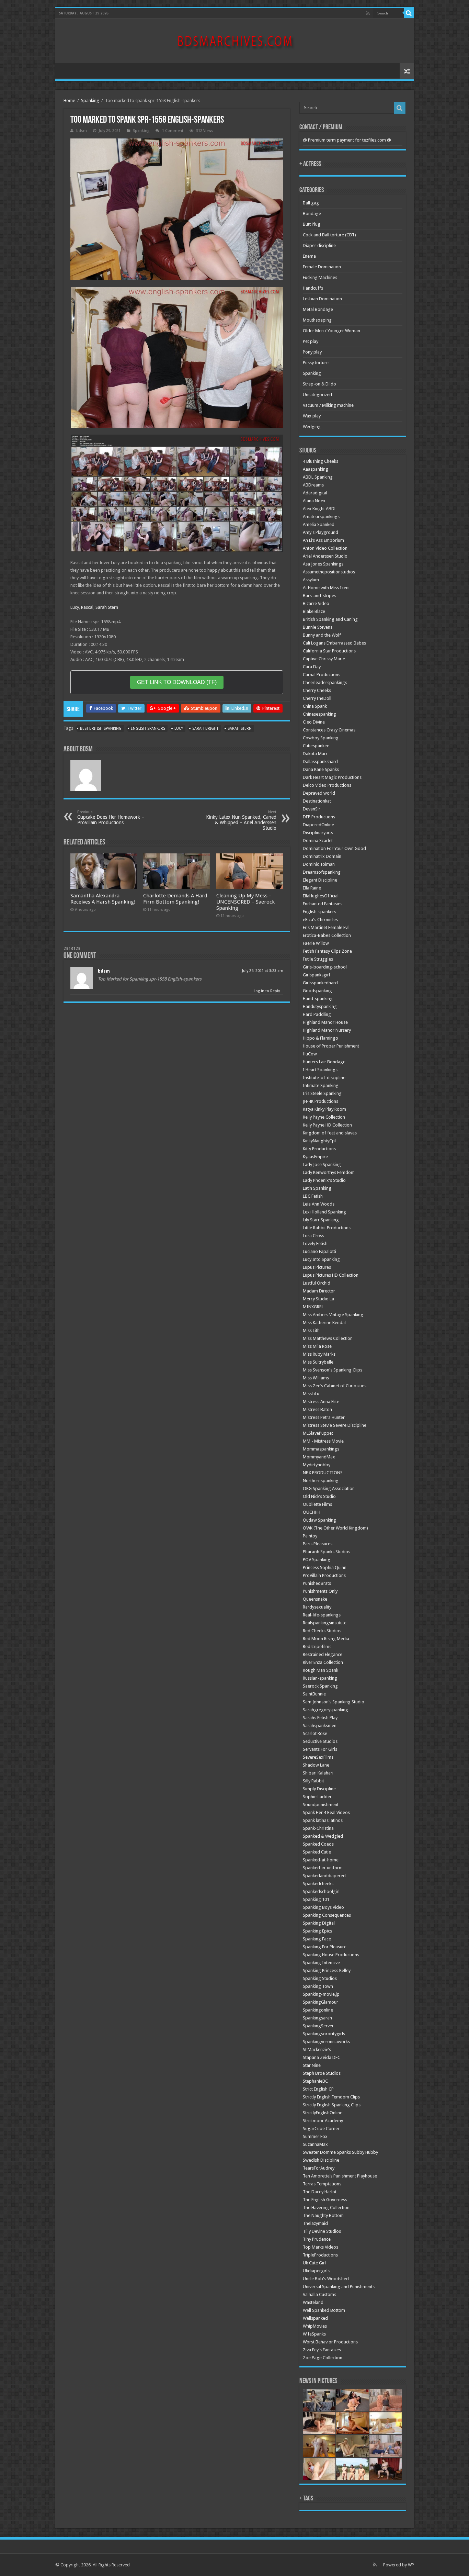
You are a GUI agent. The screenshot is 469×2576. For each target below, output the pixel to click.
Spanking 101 (316, 1899)
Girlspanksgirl (316, 975)
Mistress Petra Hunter (324, 1417)
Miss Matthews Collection (328, 1338)
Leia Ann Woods (319, 1204)
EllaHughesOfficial (321, 896)
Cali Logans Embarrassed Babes (334, 643)
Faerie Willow (316, 943)
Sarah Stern (107, 607)
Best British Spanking (101, 729)
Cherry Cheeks (317, 690)
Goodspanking (317, 991)
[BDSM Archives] (235, 40)
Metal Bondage (318, 309)
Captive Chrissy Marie (324, 659)
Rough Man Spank (321, 1670)
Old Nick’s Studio (319, 1496)
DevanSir (312, 809)
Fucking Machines (320, 277)
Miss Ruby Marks (319, 1354)
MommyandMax (319, 1457)
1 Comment (173, 131)
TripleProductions (320, 2255)
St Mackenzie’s (317, 2049)
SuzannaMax (315, 2144)
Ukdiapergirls (316, 2271)
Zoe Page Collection (323, 2358)
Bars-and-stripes (319, 596)
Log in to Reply (267, 991)
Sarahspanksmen (320, 1726)
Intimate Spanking (321, 1085)
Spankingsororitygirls (324, 2034)
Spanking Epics (317, 1931)
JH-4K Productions (321, 1101)
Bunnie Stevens (318, 627)
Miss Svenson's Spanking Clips (333, 1370)
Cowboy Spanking (321, 738)
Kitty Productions (319, 1149)
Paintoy (310, 1536)
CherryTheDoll (317, 698)
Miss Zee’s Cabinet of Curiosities (335, 1386)
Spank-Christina (318, 1828)
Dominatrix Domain (322, 856)
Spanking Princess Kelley (327, 1970)
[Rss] (368, 13)
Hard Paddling (317, 1014)
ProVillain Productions (324, 1575)
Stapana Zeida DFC (322, 2057)
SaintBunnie (314, 1694)
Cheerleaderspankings (325, 682)
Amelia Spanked (319, 524)
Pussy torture (316, 363)
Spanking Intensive (321, 1963)
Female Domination (322, 267)
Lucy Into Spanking (321, 1259)
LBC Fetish (313, 1196)
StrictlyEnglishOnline (323, 2113)
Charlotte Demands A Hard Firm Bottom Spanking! (175, 899)
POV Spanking (317, 1560)
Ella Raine (312, 888)
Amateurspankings (321, 517)
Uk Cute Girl (314, 2263)
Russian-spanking (320, 1678)
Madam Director (319, 1291)
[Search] (409, 13)
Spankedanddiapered (324, 1876)
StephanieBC (315, 2081)
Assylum (311, 580)
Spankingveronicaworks (326, 2042)
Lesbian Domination (322, 299)
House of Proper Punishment (331, 1046)
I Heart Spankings (320, 1070)
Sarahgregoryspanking (325, 1710)
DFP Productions (319, 817)
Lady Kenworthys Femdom (329, 1172)
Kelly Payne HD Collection (327, 1125)
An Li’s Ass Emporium (323, 540)
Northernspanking (321, 1481)
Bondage (312, 214)
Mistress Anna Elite (321, 1402)
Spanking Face (317, 1939)
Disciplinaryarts (318, 833)
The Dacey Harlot (320, 2192)
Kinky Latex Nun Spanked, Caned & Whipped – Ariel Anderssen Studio (241, 820)
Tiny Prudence (317, 2239)
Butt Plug (312, 224)
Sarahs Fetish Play (320, 1718)
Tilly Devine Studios (322, 2231)
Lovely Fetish (315, 1244)
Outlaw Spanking (319, 1520)
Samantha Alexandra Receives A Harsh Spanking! (103, 899)
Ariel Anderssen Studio (325, 556)
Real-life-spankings (322, 1615)
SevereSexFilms (318, 1757)
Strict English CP (318, 2089)
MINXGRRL (313, 1307)
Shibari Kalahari (318, 1773)
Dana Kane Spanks (321, 769)
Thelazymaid (315, 2223)
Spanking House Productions (331, 1955)
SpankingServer (318, 2026)
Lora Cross (313, 1236)
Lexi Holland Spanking (324, 1212)
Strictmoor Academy (323, 2121)
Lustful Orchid (317, 1283)
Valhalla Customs (319, 2294)
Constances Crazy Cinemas (329, 730)
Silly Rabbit (313, 1781)
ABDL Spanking (318, 477)
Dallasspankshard (320, 761)
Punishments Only (320, 1591)
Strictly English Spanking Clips (332, 2105)
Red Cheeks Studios (322, 1631)
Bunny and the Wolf (322, 635)
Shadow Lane (316, 1765)
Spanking (90, 100)
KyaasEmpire (315, 1157)
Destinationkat (317, 801)
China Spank (315, 706)
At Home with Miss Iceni (326, 588)
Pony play (312, 352)
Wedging (312, 427)
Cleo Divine (314, 722)
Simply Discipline (319, 1789)
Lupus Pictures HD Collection (331, 1275)
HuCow (310, 1054)
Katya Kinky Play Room (324, 1109)
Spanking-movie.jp (321, 1994)
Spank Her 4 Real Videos (326, 1812)
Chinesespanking (319, 714)
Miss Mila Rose (317, 1346)
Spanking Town (318, 1986)
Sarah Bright (205, 729)
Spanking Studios (320, 1978)
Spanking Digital (319, 1923)
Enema (309, 256)
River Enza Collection (323, 1662)
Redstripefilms (317, 1647)
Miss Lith (311, 1330)
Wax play (312, 416)
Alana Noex (314, 501)
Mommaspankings (321, 1449)
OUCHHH (312, 1512)
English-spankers (148, 729)
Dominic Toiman (319, 864)
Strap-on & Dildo (319, 384)
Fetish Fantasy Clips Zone (327, 951)
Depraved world (319, 793)
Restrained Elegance (323, 1654)
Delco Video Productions (327, 785)
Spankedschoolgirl (321, 1891)
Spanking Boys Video (323, 1907)
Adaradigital (315, 493)
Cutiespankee (316, 746)
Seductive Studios (320, 1741)
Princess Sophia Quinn (325, 1567)
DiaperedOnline (318, 825)
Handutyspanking (320, 1006)
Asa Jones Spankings (323, 564)
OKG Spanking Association (329, 1488)
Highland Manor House (325, 1022)
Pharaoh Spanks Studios (327, 1552)
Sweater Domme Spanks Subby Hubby (340, 2152)
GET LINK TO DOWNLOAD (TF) (177, 682)
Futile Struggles (318, 959)
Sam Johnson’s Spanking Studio (334, 1702)
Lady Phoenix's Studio (324, 1180)
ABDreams (313, 485)
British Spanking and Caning (330, 619)
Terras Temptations (322, 2184)
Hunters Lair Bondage (324, 1062)
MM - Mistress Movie (323, 1441)
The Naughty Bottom (323, 2215)
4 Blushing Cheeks (321, 461)
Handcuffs (313, 288)
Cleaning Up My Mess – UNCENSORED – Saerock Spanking (245, 902)
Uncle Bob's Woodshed (326, 2279)
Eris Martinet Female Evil (326, 927)
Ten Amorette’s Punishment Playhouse (340, 2176)
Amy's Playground (321, 532)
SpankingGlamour (321, 2002)
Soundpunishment (321, 1805)
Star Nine (312, 2065)
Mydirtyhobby (317, 1465)
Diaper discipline (319, 245)
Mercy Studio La (318, 1299)
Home (69, 100)
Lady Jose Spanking (322, 1164)
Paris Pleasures (318, 1544)
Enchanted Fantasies (323, 904)
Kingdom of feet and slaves (330, 1133)
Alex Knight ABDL (320, 509)
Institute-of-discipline (324, 1078)
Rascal (87, 607)
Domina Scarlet (318, 841)
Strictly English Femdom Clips (331, 2097)
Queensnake (315, 1599)
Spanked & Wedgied (323, 1836)
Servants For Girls (320, 1749)
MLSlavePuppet (318, 1433)
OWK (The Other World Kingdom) (335, 1528)
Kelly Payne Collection (324, 1117)
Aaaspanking (316, 469)
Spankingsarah (317, 2018)
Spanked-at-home (321, 1860)
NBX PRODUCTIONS (323, 1473)
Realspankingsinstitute (325, 1623)
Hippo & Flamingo (321, 1038)
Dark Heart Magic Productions (332, 777)
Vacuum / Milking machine (328, 405)
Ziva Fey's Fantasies (322, 2350)
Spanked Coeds (318, 1844)
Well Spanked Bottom (324, 2310)
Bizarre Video (316, 603)
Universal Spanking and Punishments (339, 2287)
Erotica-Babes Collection (327, 935)
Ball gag (311, 203)
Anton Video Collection (325, 548)
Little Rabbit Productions (327, 1228)
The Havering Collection (326, 2208)
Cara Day (312, 667)
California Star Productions (329, 651)
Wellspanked (315, 2318)
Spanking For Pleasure (325, 1947)
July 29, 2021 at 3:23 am (263, 971)
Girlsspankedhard (320, 983)
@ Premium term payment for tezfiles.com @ (347, 140)
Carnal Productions (322, 675)
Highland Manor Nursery (327, 1030)
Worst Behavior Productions (330, 2342)
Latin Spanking (317, 1188)
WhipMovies (315, 2326)
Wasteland (313, 2302)
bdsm (82, 131)
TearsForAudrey (319, 2168)
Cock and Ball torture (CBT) (329, 235)
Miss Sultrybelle (318, 1362)
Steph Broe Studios (322, 2073)
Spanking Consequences (327, 1915)
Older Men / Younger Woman (331, 331)
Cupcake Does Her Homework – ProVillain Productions (111, 817)
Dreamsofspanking (322, 872)
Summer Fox (315, 2136)
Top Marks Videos (321, 2247)
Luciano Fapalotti (319, 1251)
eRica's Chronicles (320, 920)
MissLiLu (311, 1394)
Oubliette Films (317, 1504)
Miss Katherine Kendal (324, 1323)
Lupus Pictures (317, 1267)
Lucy (75, 607)
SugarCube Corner (321, 2129)
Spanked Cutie (317, 1852)
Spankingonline (318, 2010)
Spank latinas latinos (323, 1820)
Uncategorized (317, 395)
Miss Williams (316, 1378)
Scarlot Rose (315, 1733)
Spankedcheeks (318, 1884)
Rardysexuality (317, 1607)
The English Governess (325, 2200)
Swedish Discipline (321, 2160)
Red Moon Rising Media (326, 1639)
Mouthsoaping (317, 320)
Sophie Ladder (317, 1797)
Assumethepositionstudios (329, 572)
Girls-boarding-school (325, 967)
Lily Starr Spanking (321, 1220)
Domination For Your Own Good (334, 848)
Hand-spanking (318, 999)
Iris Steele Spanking (322, 1093)
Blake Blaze (314, 611)
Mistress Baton (317, 1409)
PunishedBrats (317, 1583)
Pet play (311, 341)
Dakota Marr (315, 754)
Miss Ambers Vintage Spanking (333, 1315)
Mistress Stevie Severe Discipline (335, 1425)
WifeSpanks (314, 2334)
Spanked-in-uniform (323, 1868)
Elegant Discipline (320, 880)
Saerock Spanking (320, 1686)
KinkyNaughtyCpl (319, 1141)
